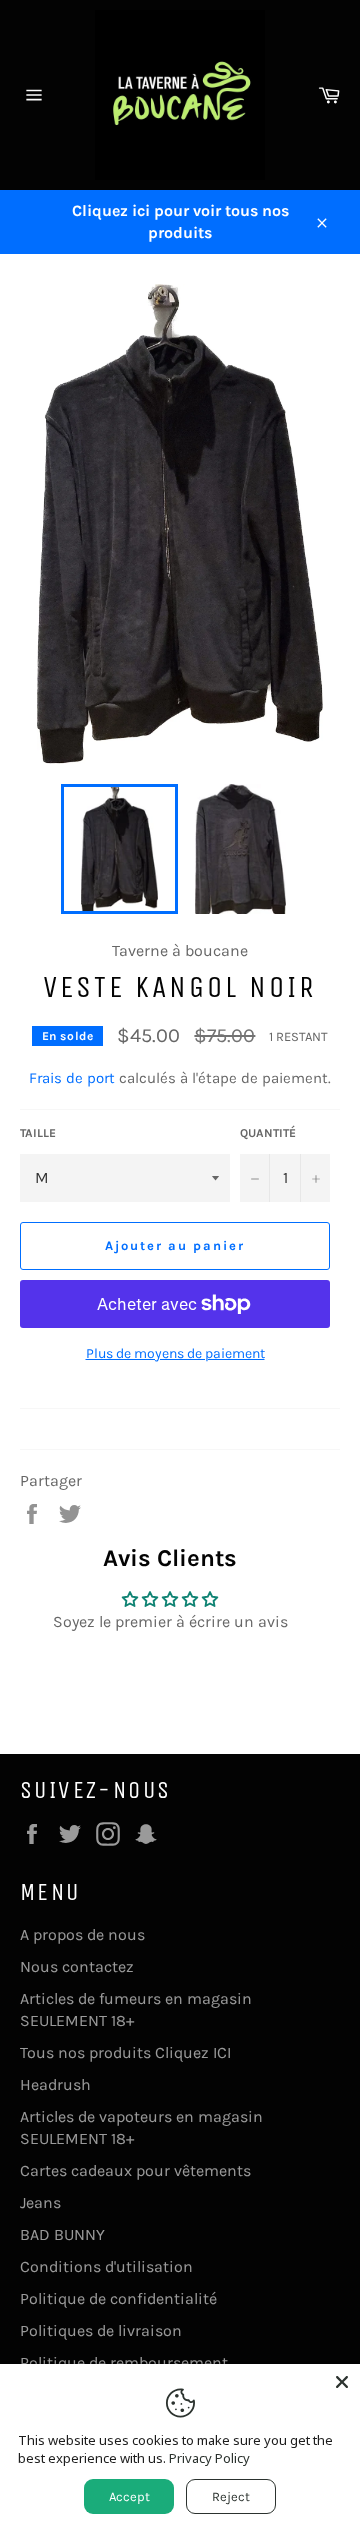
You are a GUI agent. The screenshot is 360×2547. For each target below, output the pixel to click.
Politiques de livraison (101, 2330)
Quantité (268, 1133)
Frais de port (72, 1078)
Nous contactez (77, 1966)
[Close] (342, 2382)
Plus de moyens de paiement (175, 1353)
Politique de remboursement (124, 2362)
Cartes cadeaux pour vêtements (135, 2170)
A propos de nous (82, 1934)
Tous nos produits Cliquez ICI (125, 2052)
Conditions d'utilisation (106, 2266)
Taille (38, 1133)
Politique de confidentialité (118, 2298)
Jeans (40, 2202)
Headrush (55, 2084)
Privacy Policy (209, 2458)
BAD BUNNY (62, 2234)
